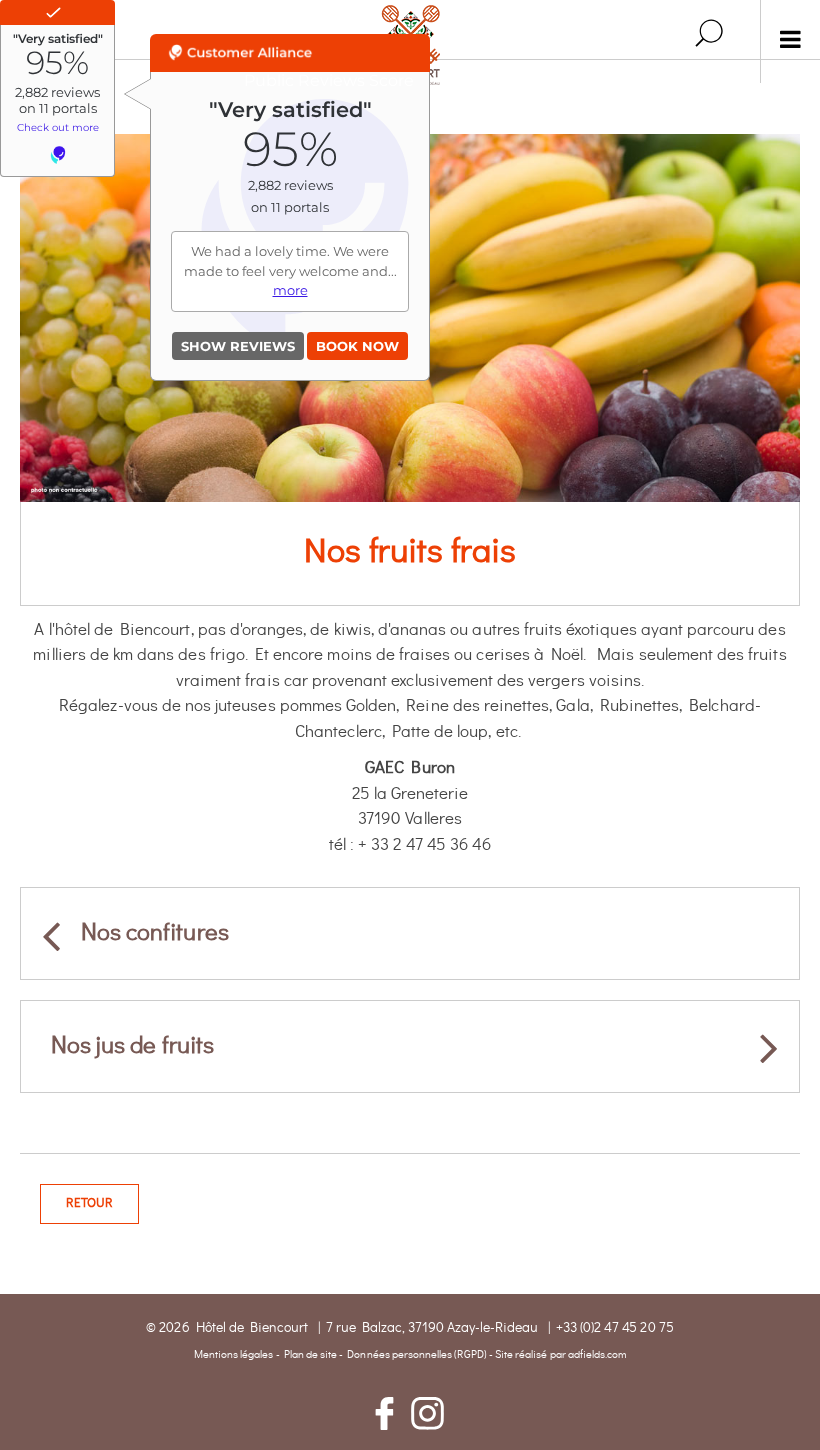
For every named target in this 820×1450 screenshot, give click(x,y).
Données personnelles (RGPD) (416, 1354)
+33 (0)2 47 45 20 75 (615, 1328)
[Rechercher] (709, 33)
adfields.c (590, 1354)
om (619, 1354)
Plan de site (311, 1354)
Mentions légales (234, 1354)
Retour (89, 1203)
